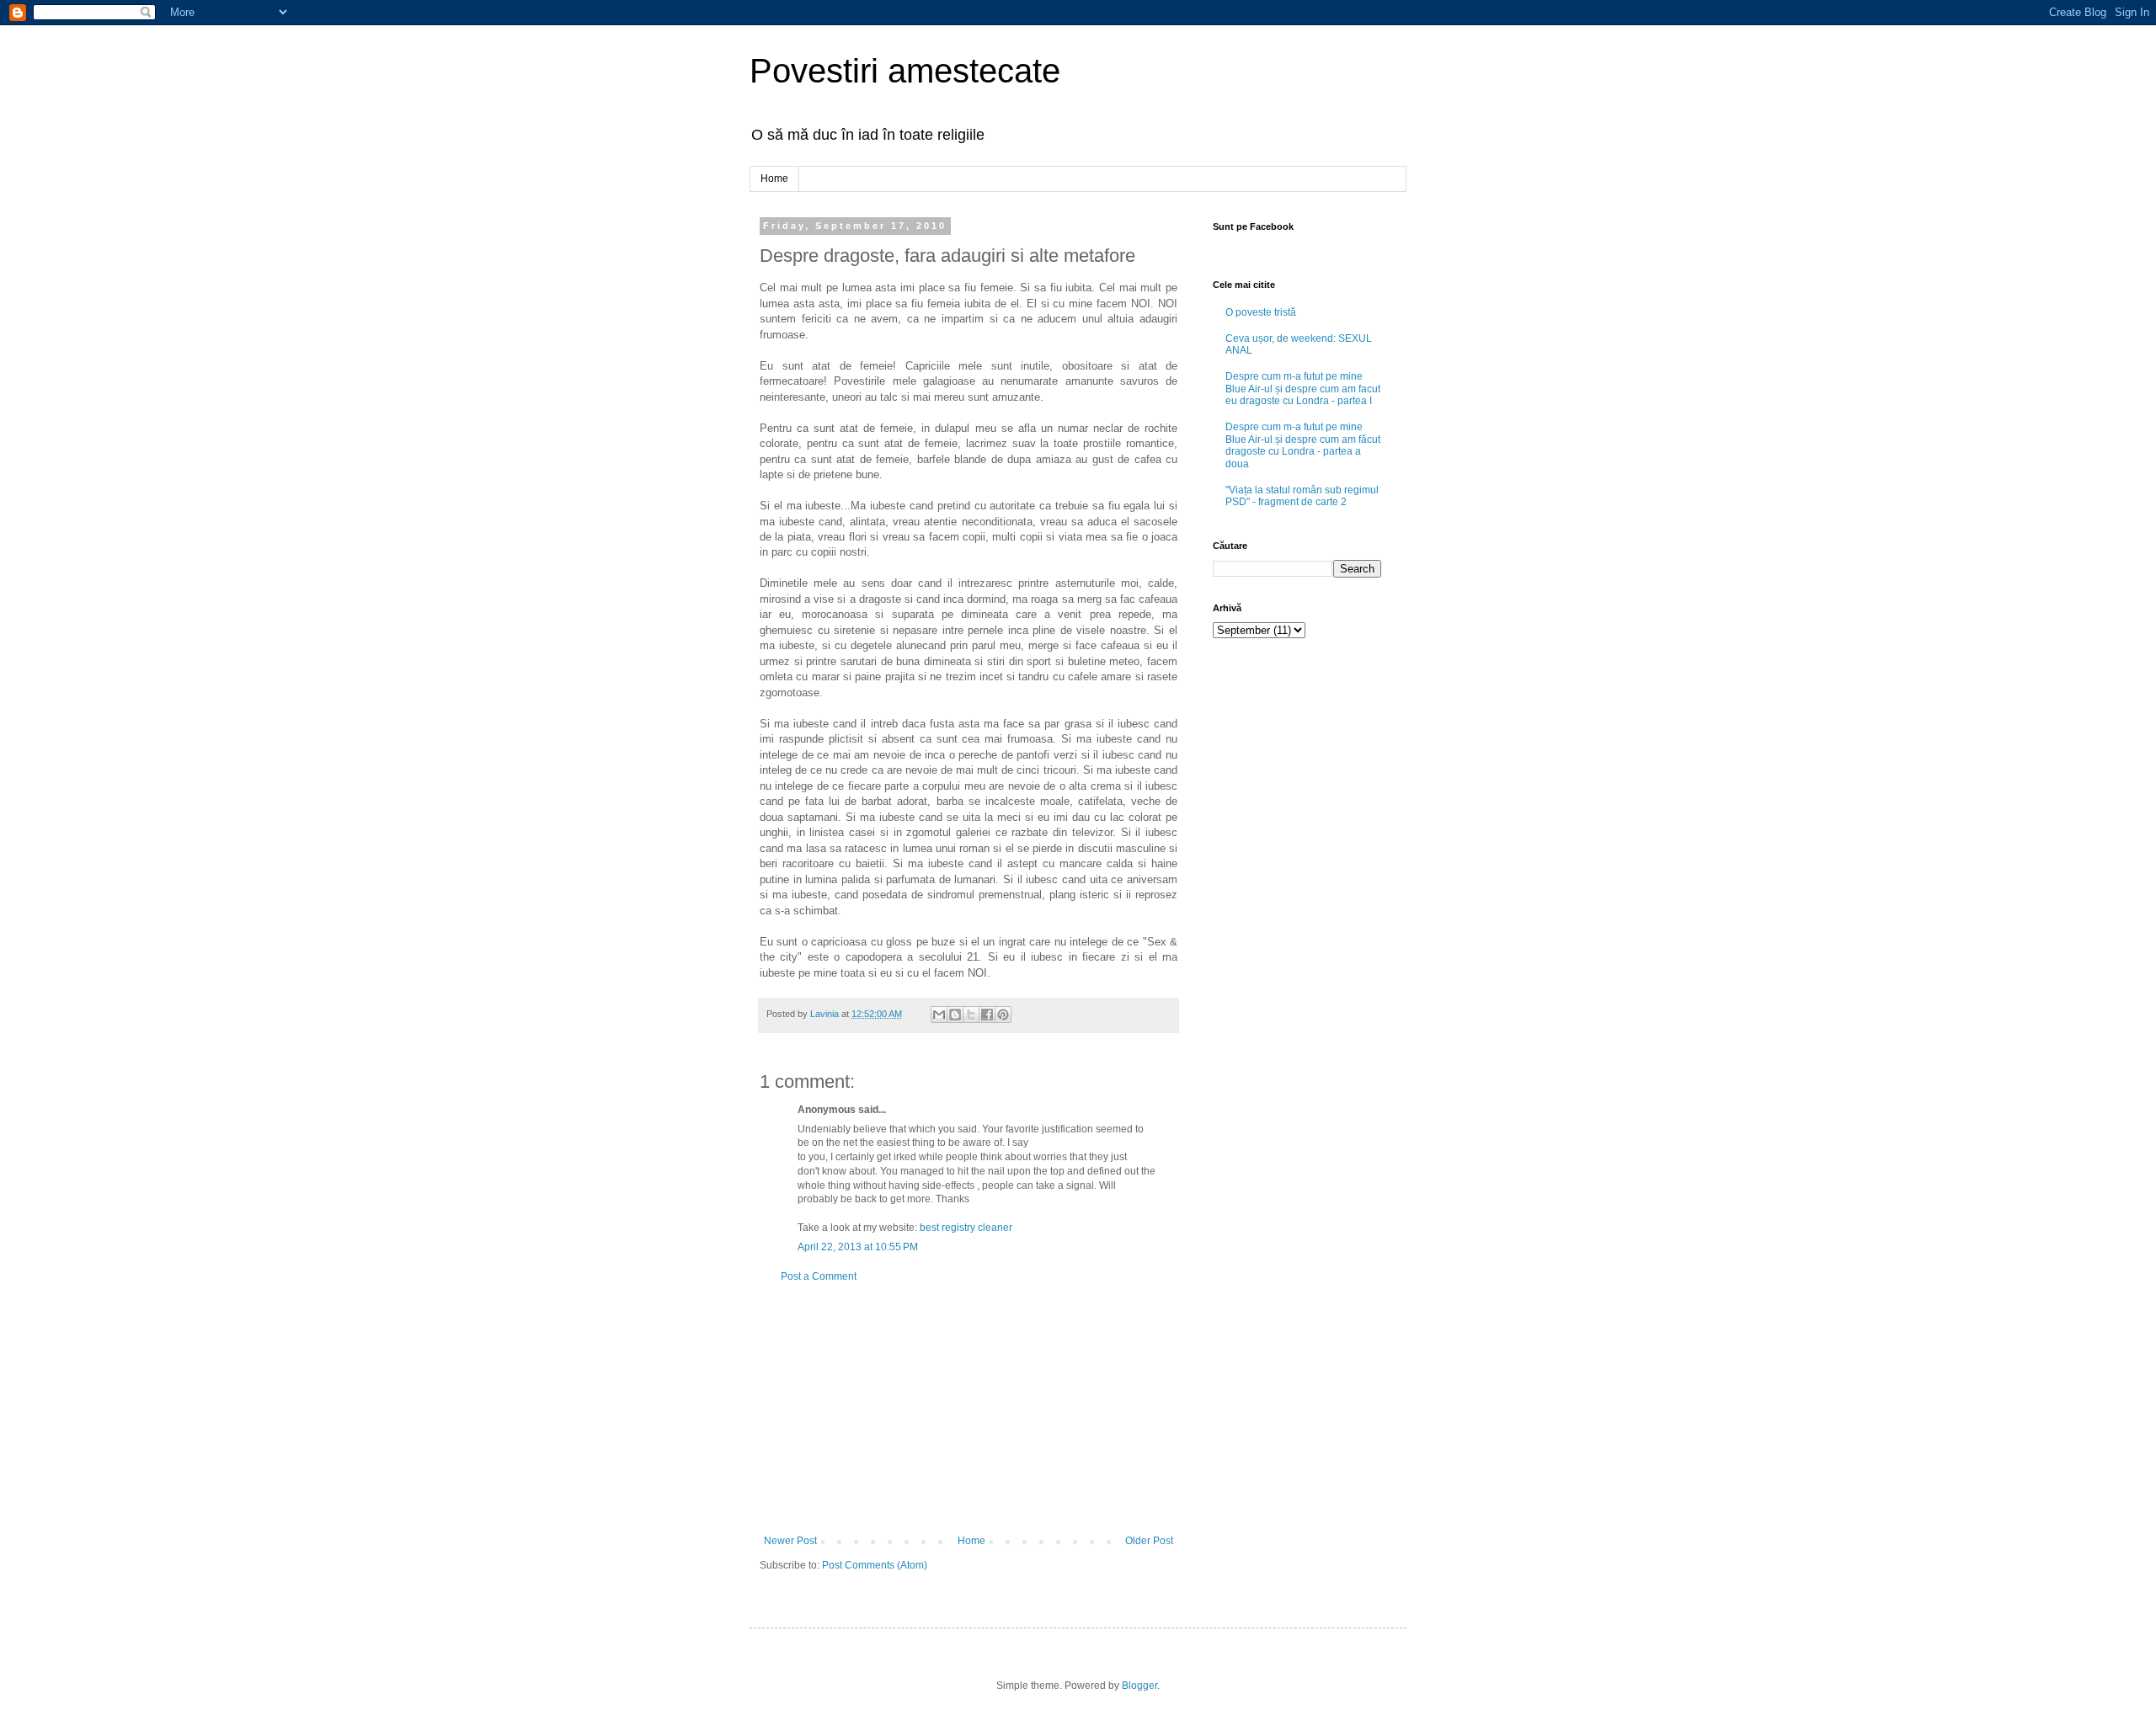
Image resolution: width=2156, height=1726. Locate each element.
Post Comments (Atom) (875, 1565)
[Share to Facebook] (987, 1015)
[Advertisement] (969, 1409)
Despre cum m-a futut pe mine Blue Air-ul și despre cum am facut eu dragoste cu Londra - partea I (1303, 389)
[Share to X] (971, 1015)
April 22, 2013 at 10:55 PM (858, 1247)
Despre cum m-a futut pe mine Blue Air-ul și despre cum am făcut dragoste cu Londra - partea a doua (1303, 445)
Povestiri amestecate (905, 71)
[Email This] (939, 1015)
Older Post (1149, 1541)
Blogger (1139, 1686)
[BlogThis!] (955, 1015)
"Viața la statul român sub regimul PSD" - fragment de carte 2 (1302, 496)
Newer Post (790, 1541)
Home (774, 178)
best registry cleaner (966, 1228)
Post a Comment (819, 1276)
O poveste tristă (1261, 312)
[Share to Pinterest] (1003, 1015)
